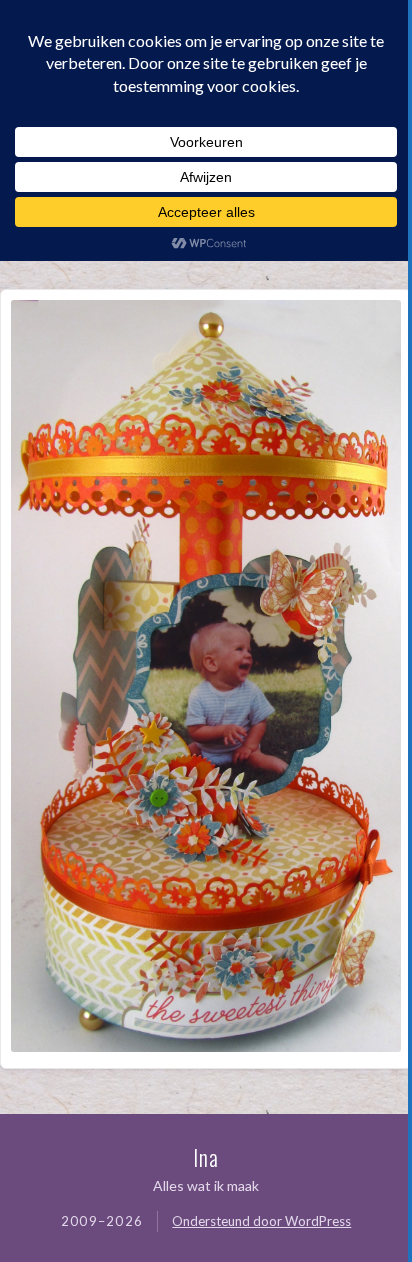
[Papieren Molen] (206, 1045)
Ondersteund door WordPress (261, 1221)
